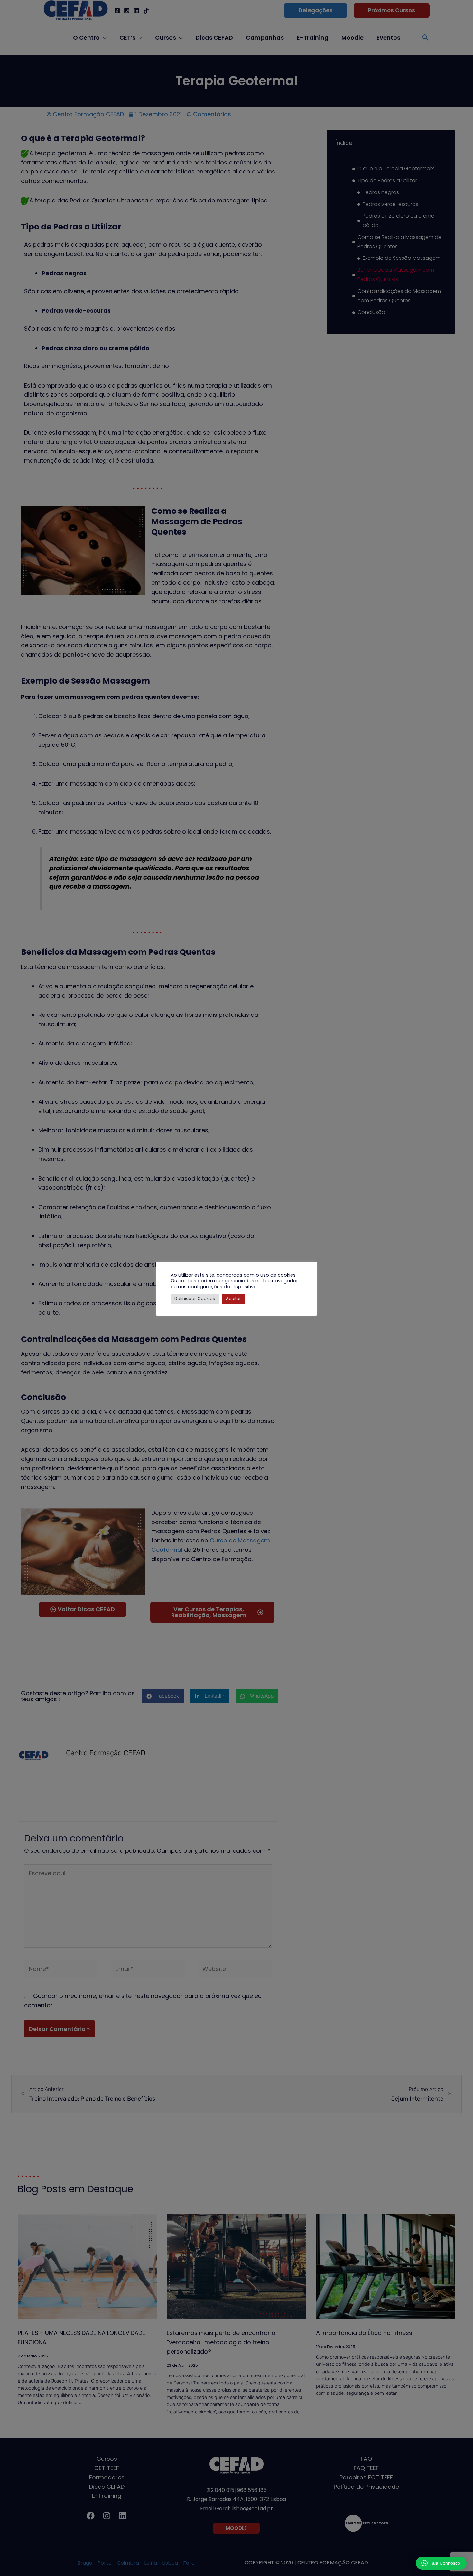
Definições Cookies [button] (195, 1299)
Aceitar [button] (233, 1299)
